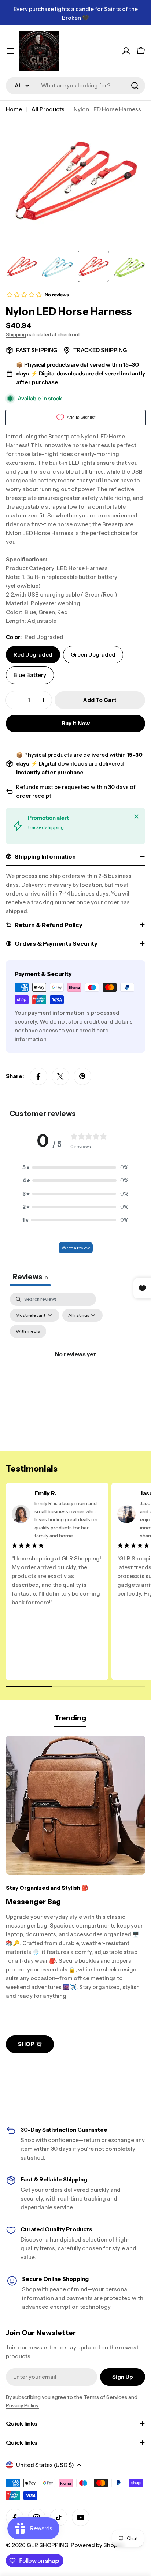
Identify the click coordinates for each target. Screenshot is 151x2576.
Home (14, 109)
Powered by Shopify (97, 2545)
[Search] (135, 86)
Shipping (16, 334)
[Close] (136, 816)
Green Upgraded (93, 655)
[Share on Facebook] (38, 1076)
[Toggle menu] (10, 51)
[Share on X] (60, 1076)
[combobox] (75, 86)
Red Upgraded (33, 655)
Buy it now (76, 723)
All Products (48, 109)
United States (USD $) (45, 2465)
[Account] (126, 51)
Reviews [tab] (30, 1277)
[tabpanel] (75, 1363)
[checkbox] (28, 1331)
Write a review (76, 1248)
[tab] (70, 1720)
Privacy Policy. (23, 2405)
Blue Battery (30, 675)
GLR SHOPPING (47, 2545)
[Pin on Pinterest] (82, 1076)
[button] (75, 1167)
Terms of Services (105, 2397)
